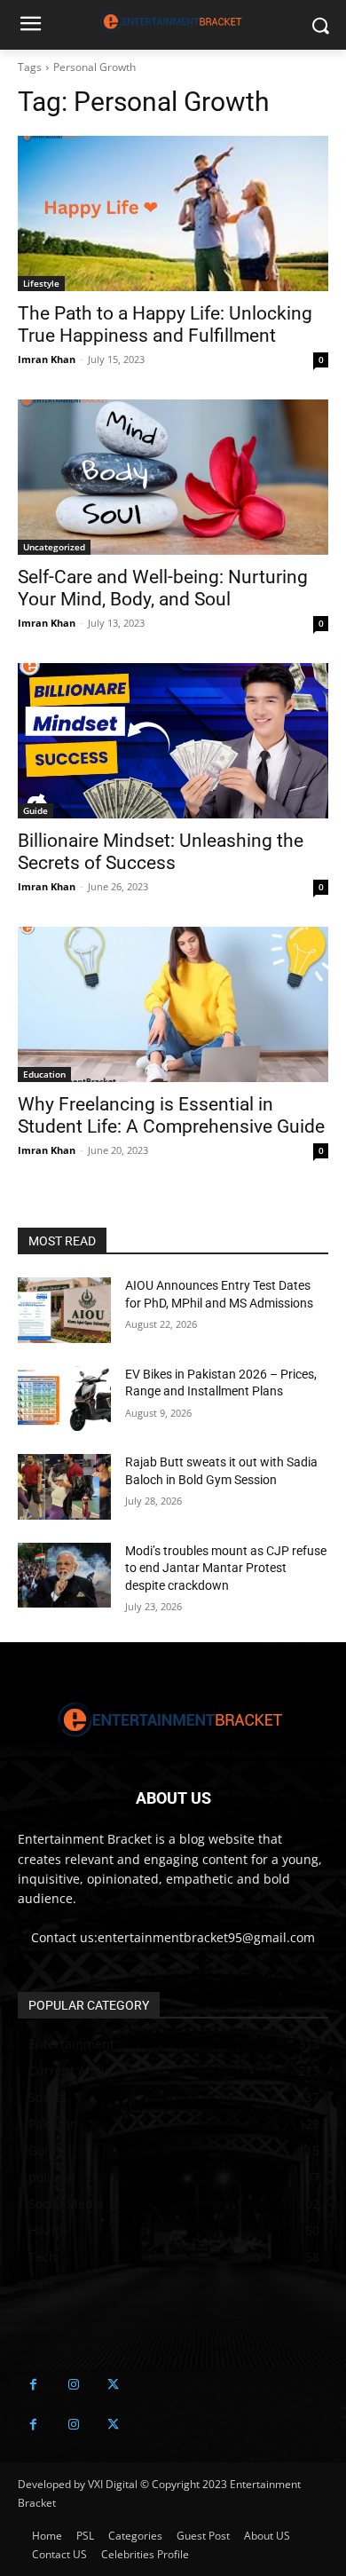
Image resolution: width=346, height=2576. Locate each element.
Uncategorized (54, 547)
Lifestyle (41, 283)
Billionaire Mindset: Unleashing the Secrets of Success (161, 852)
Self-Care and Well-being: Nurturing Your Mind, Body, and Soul (163, 588)
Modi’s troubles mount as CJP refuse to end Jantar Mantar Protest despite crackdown (226, 1568)
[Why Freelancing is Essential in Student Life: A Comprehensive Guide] (173, 1004)
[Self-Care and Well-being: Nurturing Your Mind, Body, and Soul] (173, 477)
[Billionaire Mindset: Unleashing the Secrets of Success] (173, 741)
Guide (35, 810)
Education (44, 1074)
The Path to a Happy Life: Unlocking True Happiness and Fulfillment (165, 324)
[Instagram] (73, 2385)
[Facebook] (33, 2385)
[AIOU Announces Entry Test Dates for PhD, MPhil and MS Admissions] (64, 1310)
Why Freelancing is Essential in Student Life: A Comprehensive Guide (171, 1115)
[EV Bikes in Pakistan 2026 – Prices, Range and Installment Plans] (64, 1399)
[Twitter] (113, 2385)
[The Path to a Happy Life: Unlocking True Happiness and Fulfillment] (173, 213)
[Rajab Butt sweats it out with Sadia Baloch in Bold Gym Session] (64, 1487)
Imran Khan (47, 359)
